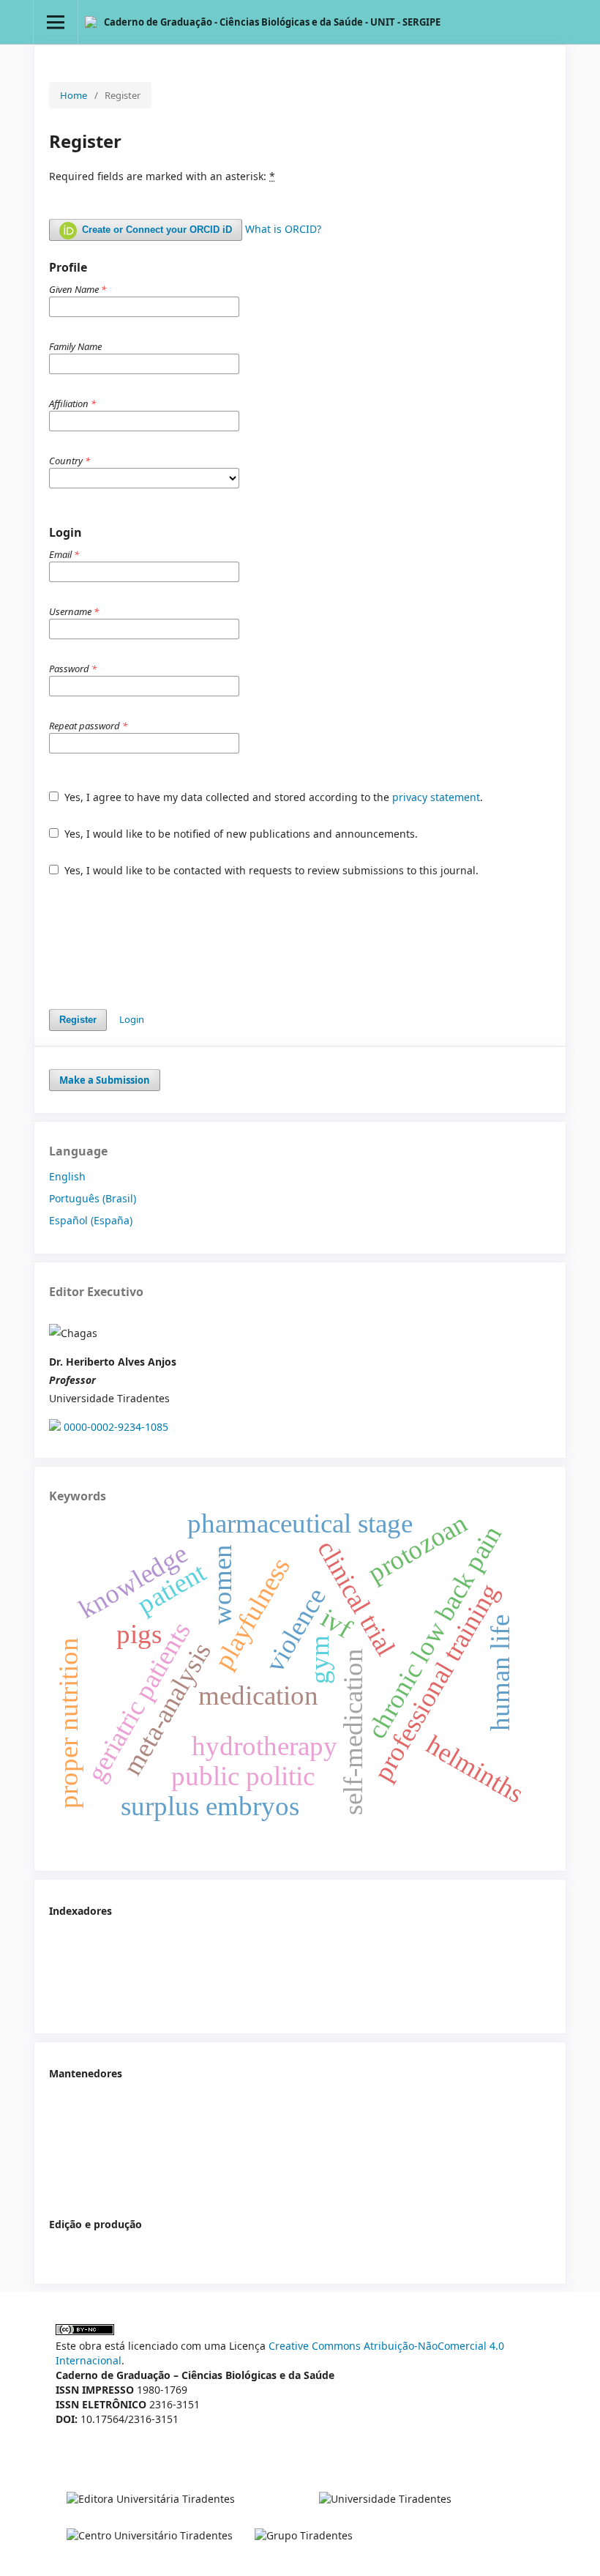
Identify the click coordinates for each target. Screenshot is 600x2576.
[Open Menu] (56, 22)
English (67, 1176)
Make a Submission (105, 1080)
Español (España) (91, 1220)
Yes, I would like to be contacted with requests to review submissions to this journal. (270, 870)
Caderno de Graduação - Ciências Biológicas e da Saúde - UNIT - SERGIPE (272, 22)
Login (132, 1019)
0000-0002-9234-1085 (116, 1427)
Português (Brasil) (93, 1198)
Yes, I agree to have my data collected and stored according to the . (272, 797)
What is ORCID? (283, 229)
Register (78, 1020)
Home (74, 95)
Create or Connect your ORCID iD (155, 230)
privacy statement (436, 797)
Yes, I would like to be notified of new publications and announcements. (240, 834)
